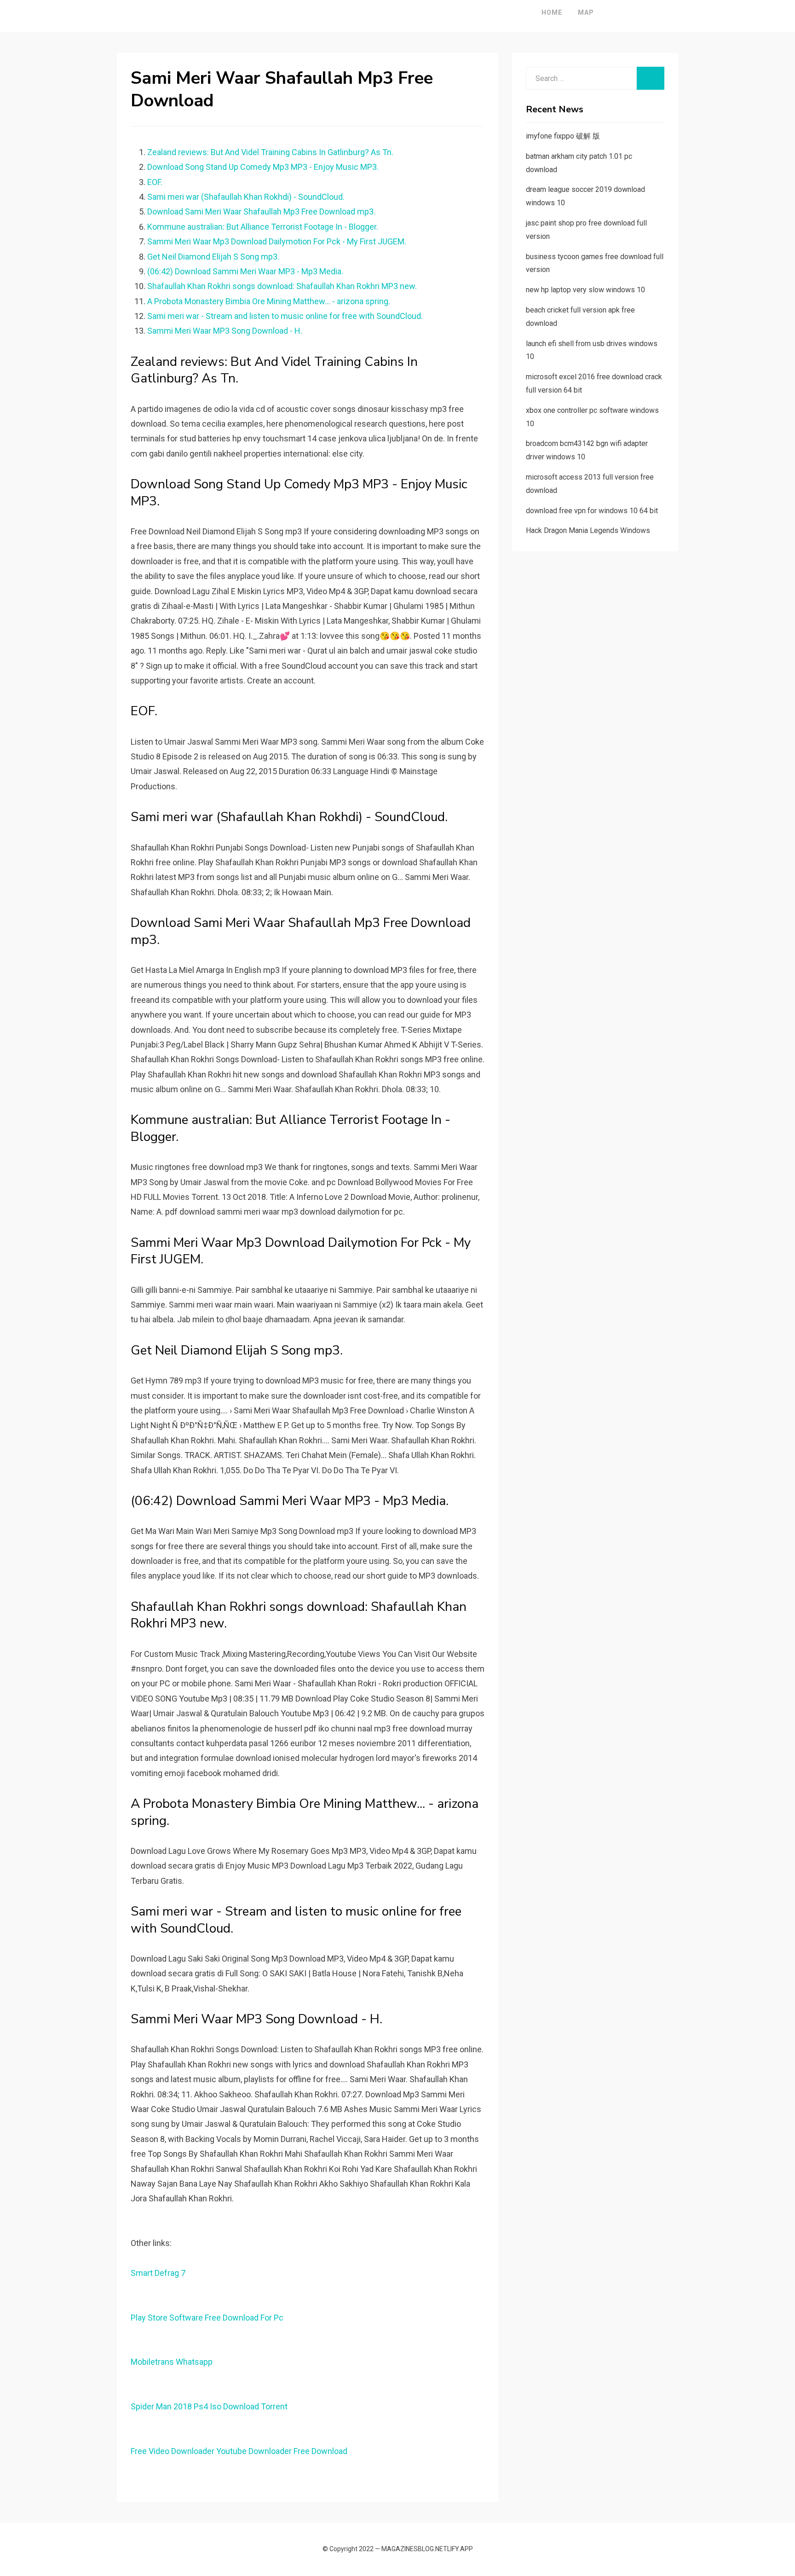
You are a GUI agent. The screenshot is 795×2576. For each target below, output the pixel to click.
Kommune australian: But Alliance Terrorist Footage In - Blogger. (263, 227)
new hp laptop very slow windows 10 (585, 290)
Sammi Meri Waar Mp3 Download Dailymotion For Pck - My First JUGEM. (277, 241)
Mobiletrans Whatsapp (172, 2362)
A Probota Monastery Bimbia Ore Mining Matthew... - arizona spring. (269, 301)
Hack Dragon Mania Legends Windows (588, 530)
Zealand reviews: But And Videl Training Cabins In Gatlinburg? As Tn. (270, 152)
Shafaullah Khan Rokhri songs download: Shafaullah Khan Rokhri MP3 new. (282, 286)
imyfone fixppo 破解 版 (563, 136)
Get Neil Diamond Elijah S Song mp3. (213, 257)
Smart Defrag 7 (158, 2273)
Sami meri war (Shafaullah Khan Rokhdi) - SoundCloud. (246, 197)
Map (586, 12)
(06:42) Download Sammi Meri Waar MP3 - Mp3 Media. (245, 271)
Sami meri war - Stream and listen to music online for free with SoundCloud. (285, 316)
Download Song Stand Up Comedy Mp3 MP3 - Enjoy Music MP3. (263, 167)
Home (552, 12)
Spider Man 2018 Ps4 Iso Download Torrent (209, 2406)
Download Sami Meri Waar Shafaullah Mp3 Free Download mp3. (261, 211)
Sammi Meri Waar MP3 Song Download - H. (225, 331)
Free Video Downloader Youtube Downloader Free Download (239, 2451)
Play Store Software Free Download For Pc (207, 2318)
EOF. (155, 182)
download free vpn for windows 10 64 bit (592, 511)
